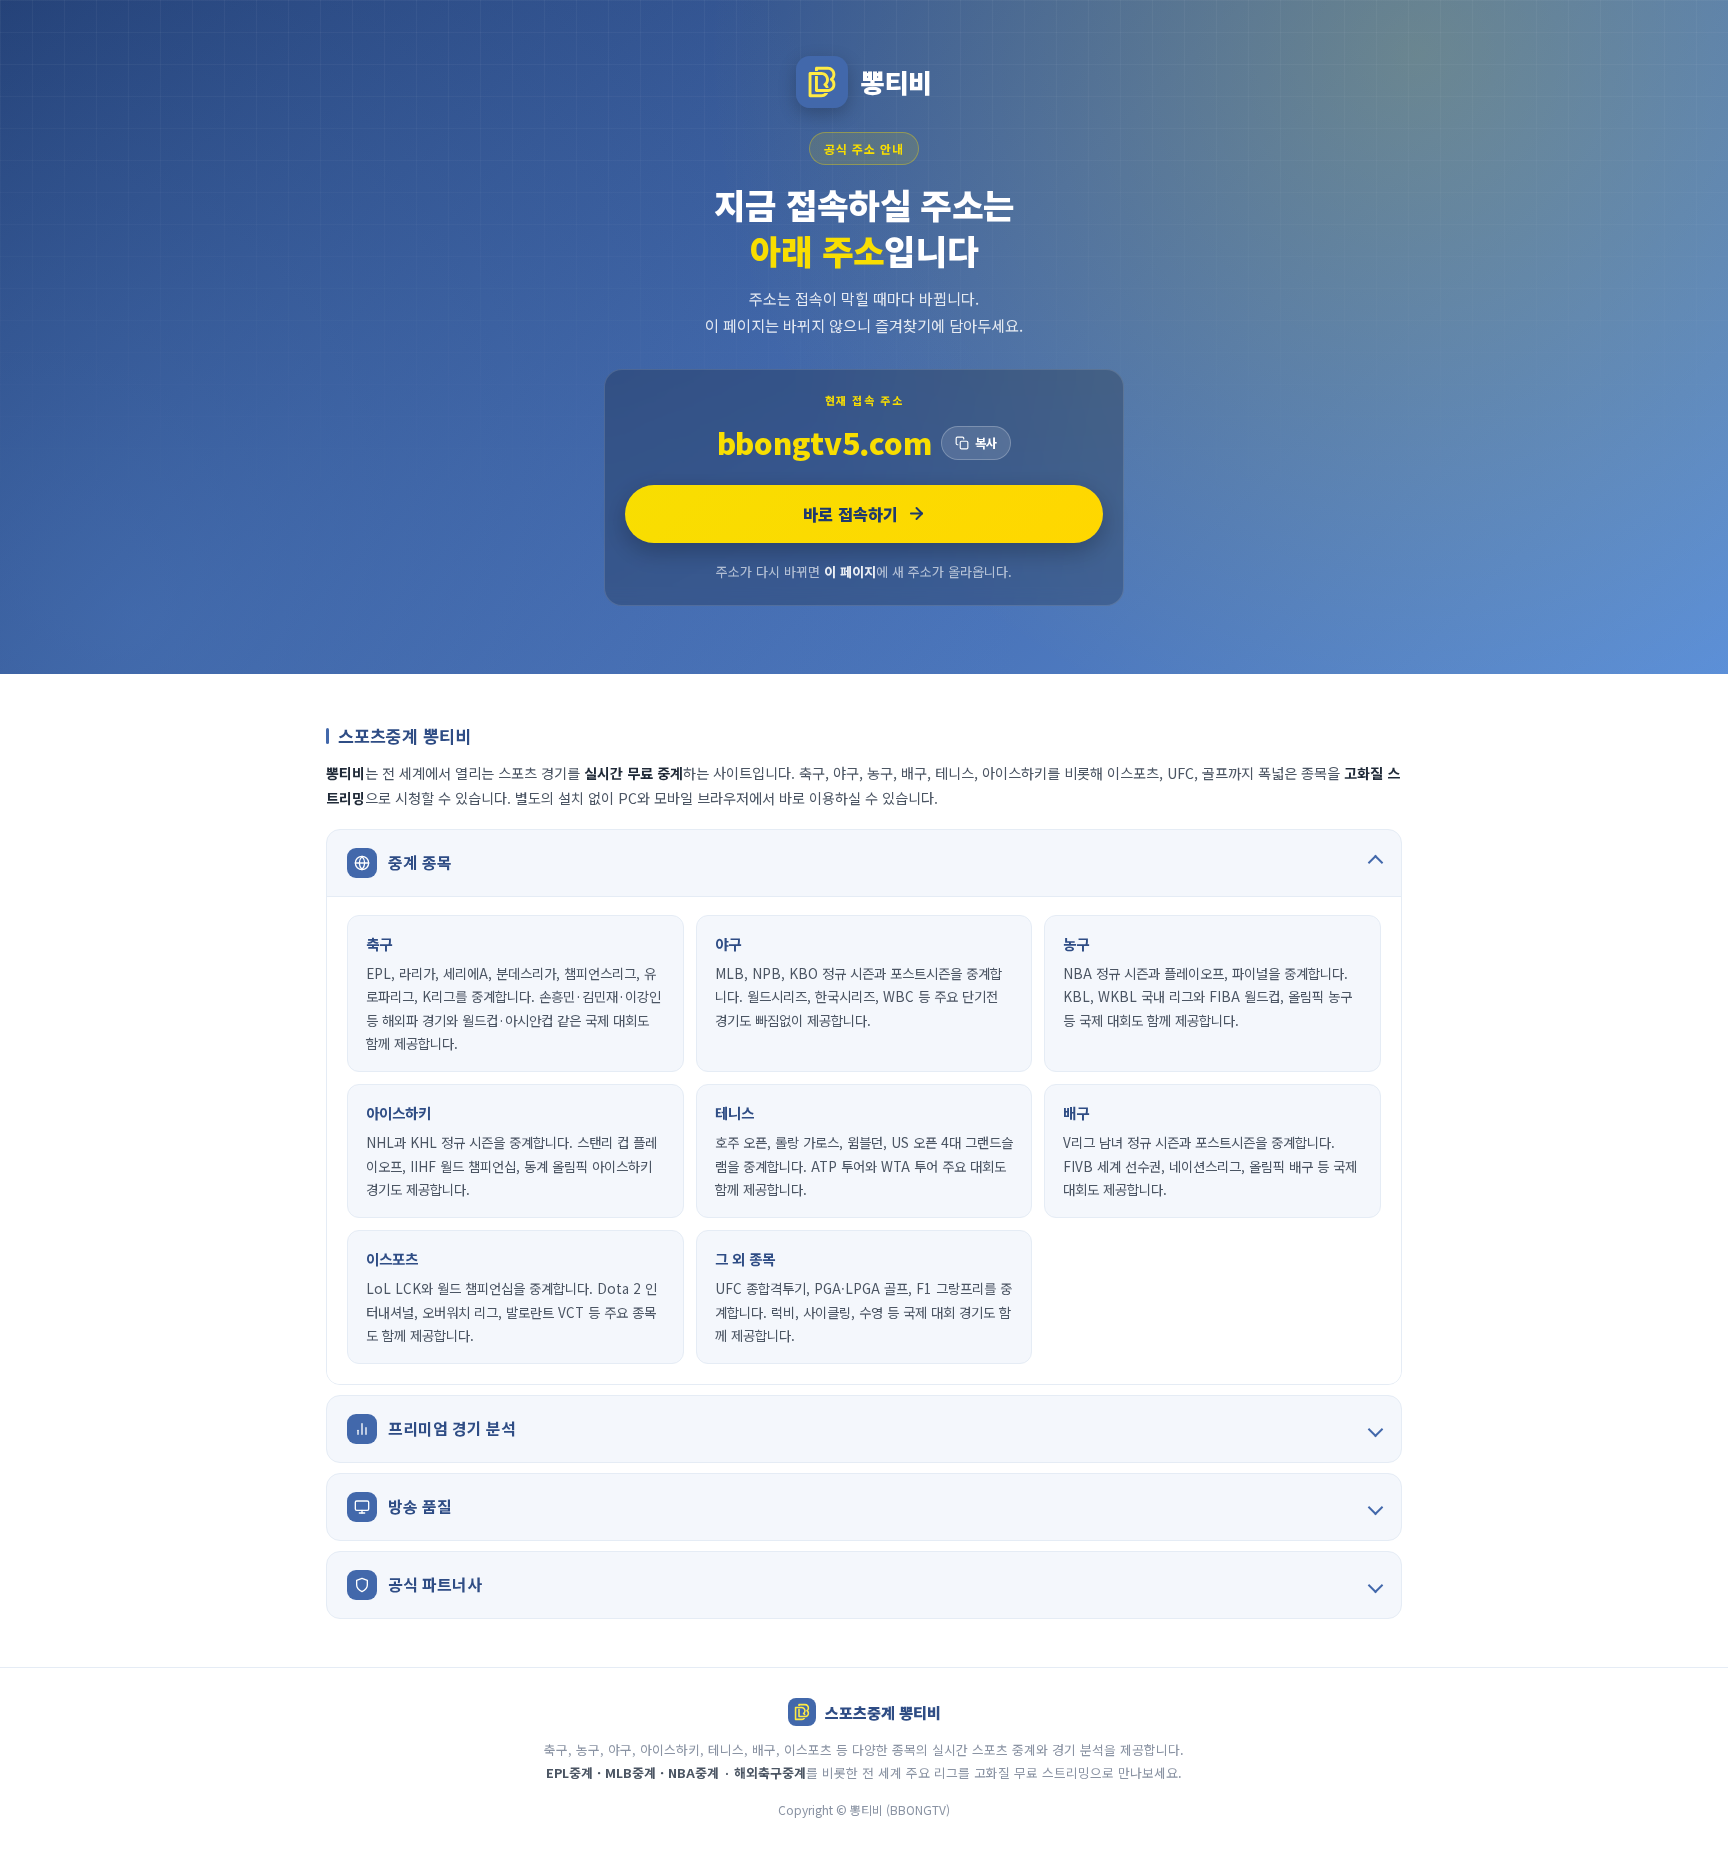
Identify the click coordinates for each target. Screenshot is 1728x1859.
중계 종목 (420, 862)
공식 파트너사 (435, 1584)
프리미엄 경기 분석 (452, 1428)
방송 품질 (420, 1506)
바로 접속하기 (850, 514)
